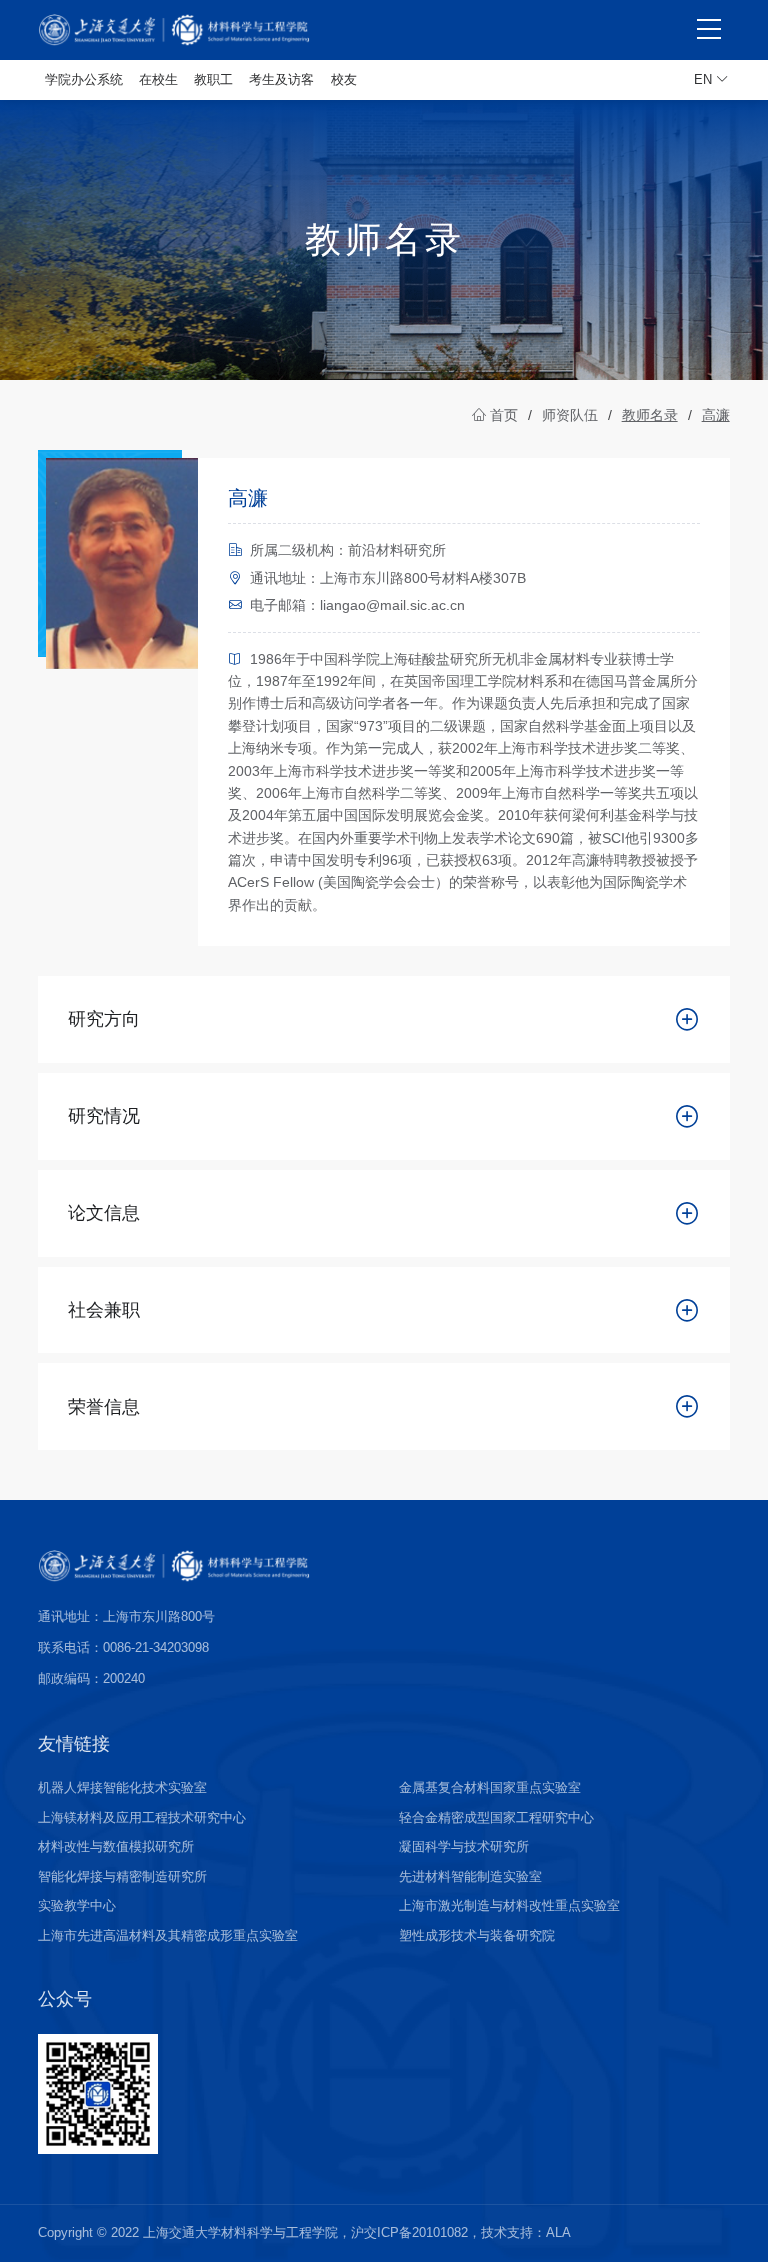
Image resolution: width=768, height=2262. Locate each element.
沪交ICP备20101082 (409, 2232)
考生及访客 (281, 79)
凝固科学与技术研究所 (464, 1846)
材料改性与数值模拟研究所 (116, 1846)
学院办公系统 (84, 79)
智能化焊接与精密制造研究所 (122, 1876)
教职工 (213, 79)
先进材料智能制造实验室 (470, 1876)
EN (705, 79)
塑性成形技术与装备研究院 (477, 1935)
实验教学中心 (77, 1905)
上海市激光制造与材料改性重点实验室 (509, 1905)
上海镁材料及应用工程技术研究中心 (142, 1817)
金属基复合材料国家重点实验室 (490, 1787)
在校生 (158, 79)
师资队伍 (570, 415)
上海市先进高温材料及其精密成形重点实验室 (168, 1935)
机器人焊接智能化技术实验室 (122, 1787)
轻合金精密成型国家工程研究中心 (496, 1817)
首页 (502, 415)
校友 (344, 79)
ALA (558, 2232)
